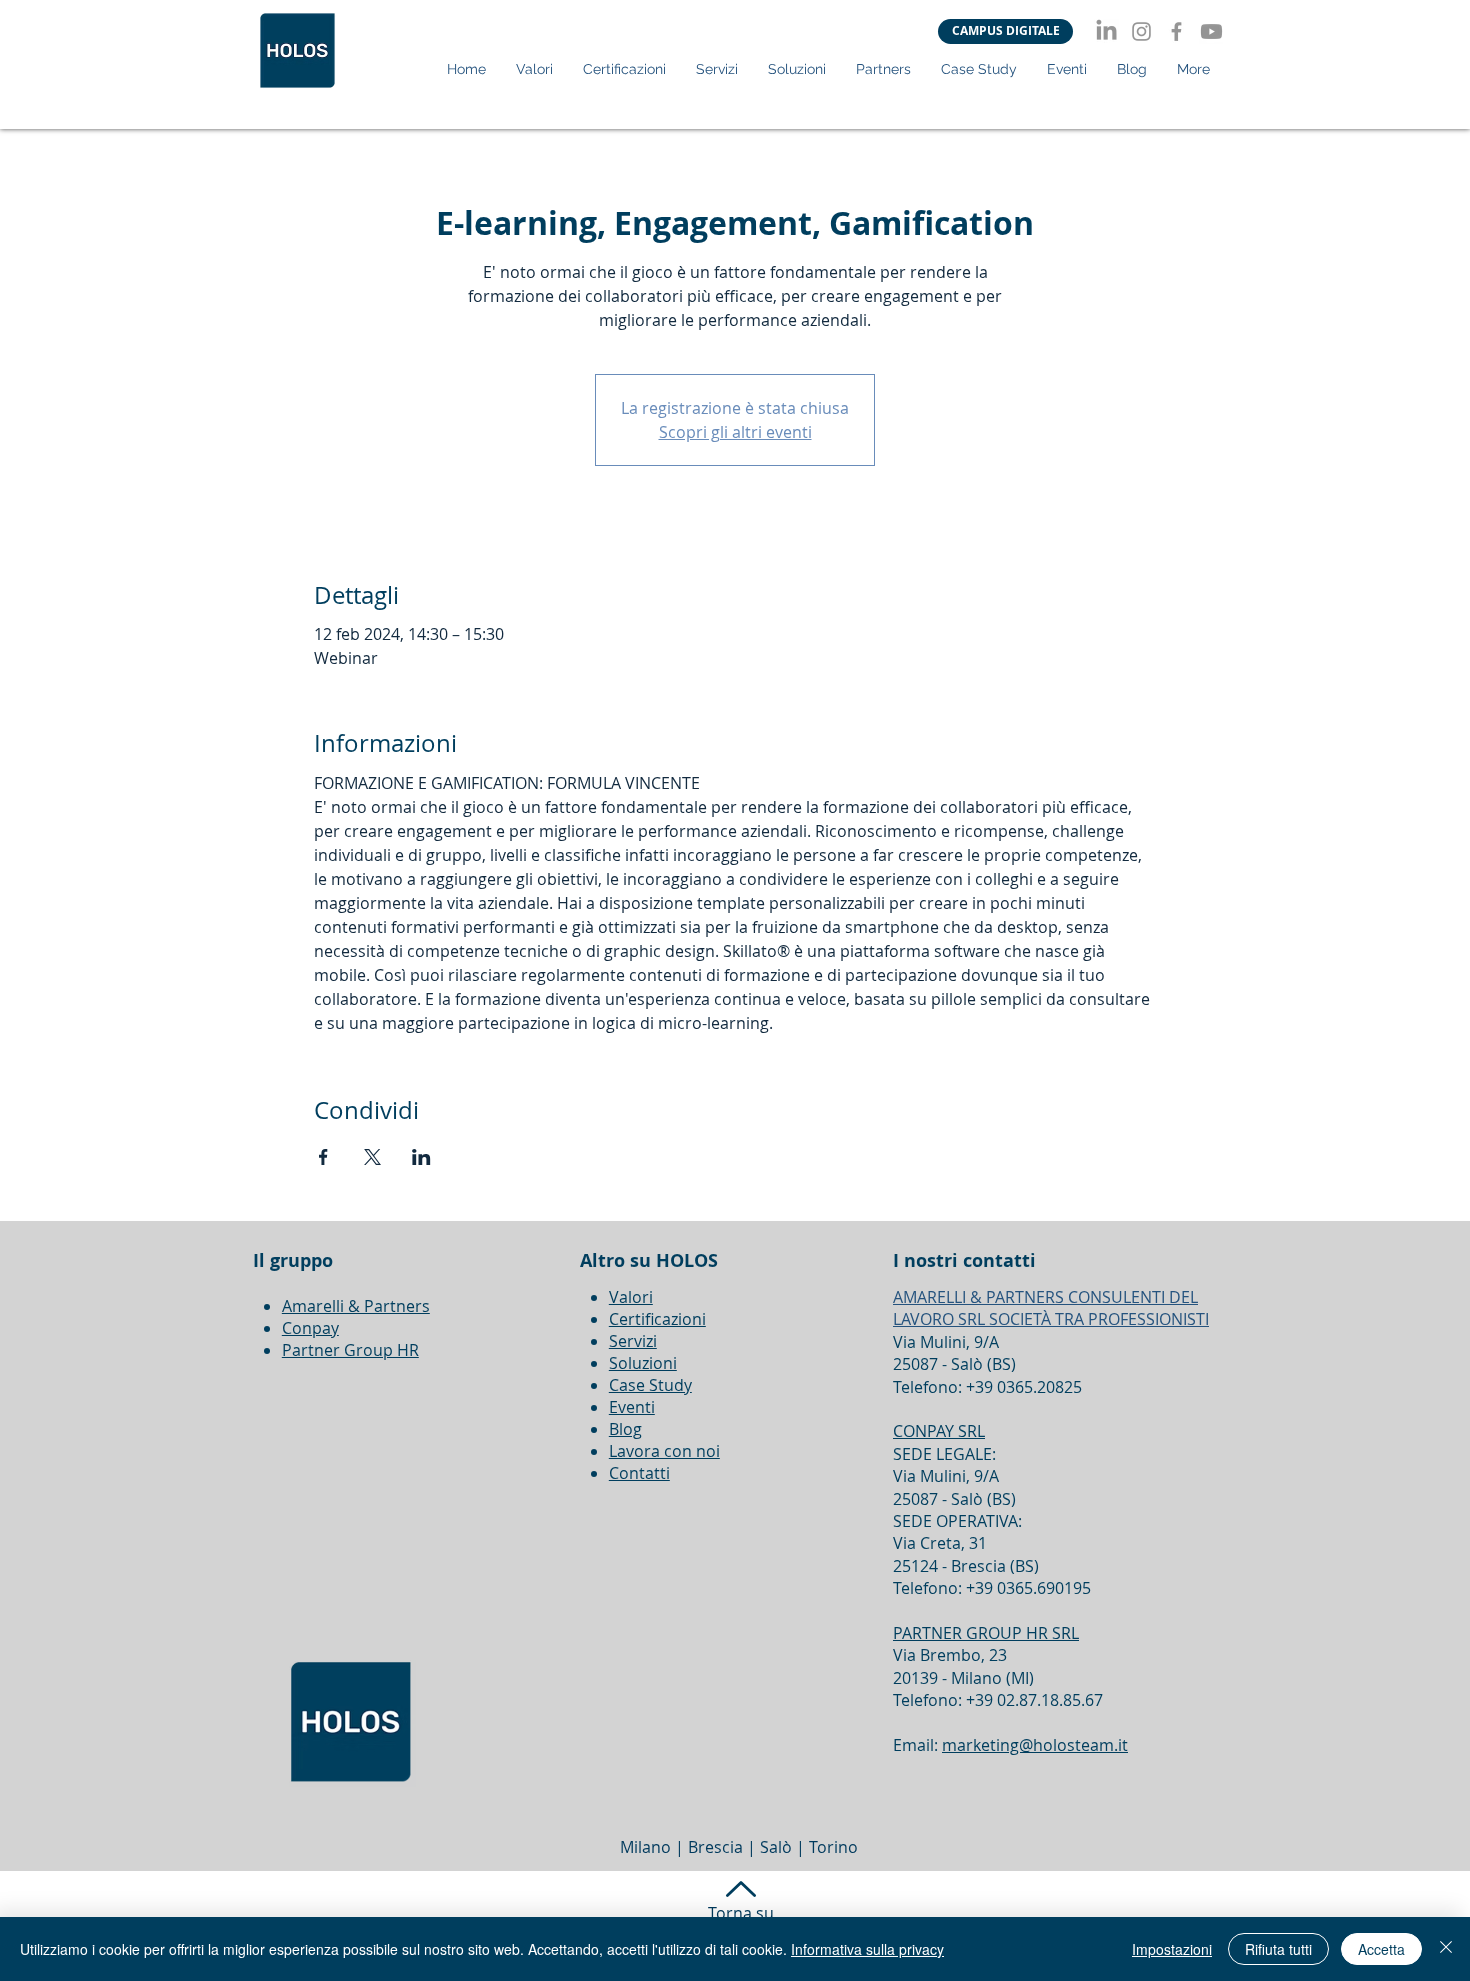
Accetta (1381, 1949)
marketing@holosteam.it (1035, 1745)
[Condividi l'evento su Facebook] (323, 1157)
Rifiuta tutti (1278, 1949)
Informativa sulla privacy (867, 1949)
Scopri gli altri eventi (735, 432)
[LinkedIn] (1106, 31)
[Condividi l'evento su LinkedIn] (421, 1157)
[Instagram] (1141, 31)
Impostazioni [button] (1172, 1949)
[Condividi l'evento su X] (372, 1157)
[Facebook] (1176, 31)
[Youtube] (1211, 31)
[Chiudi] (1446, 1949)
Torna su (741, 1913)
